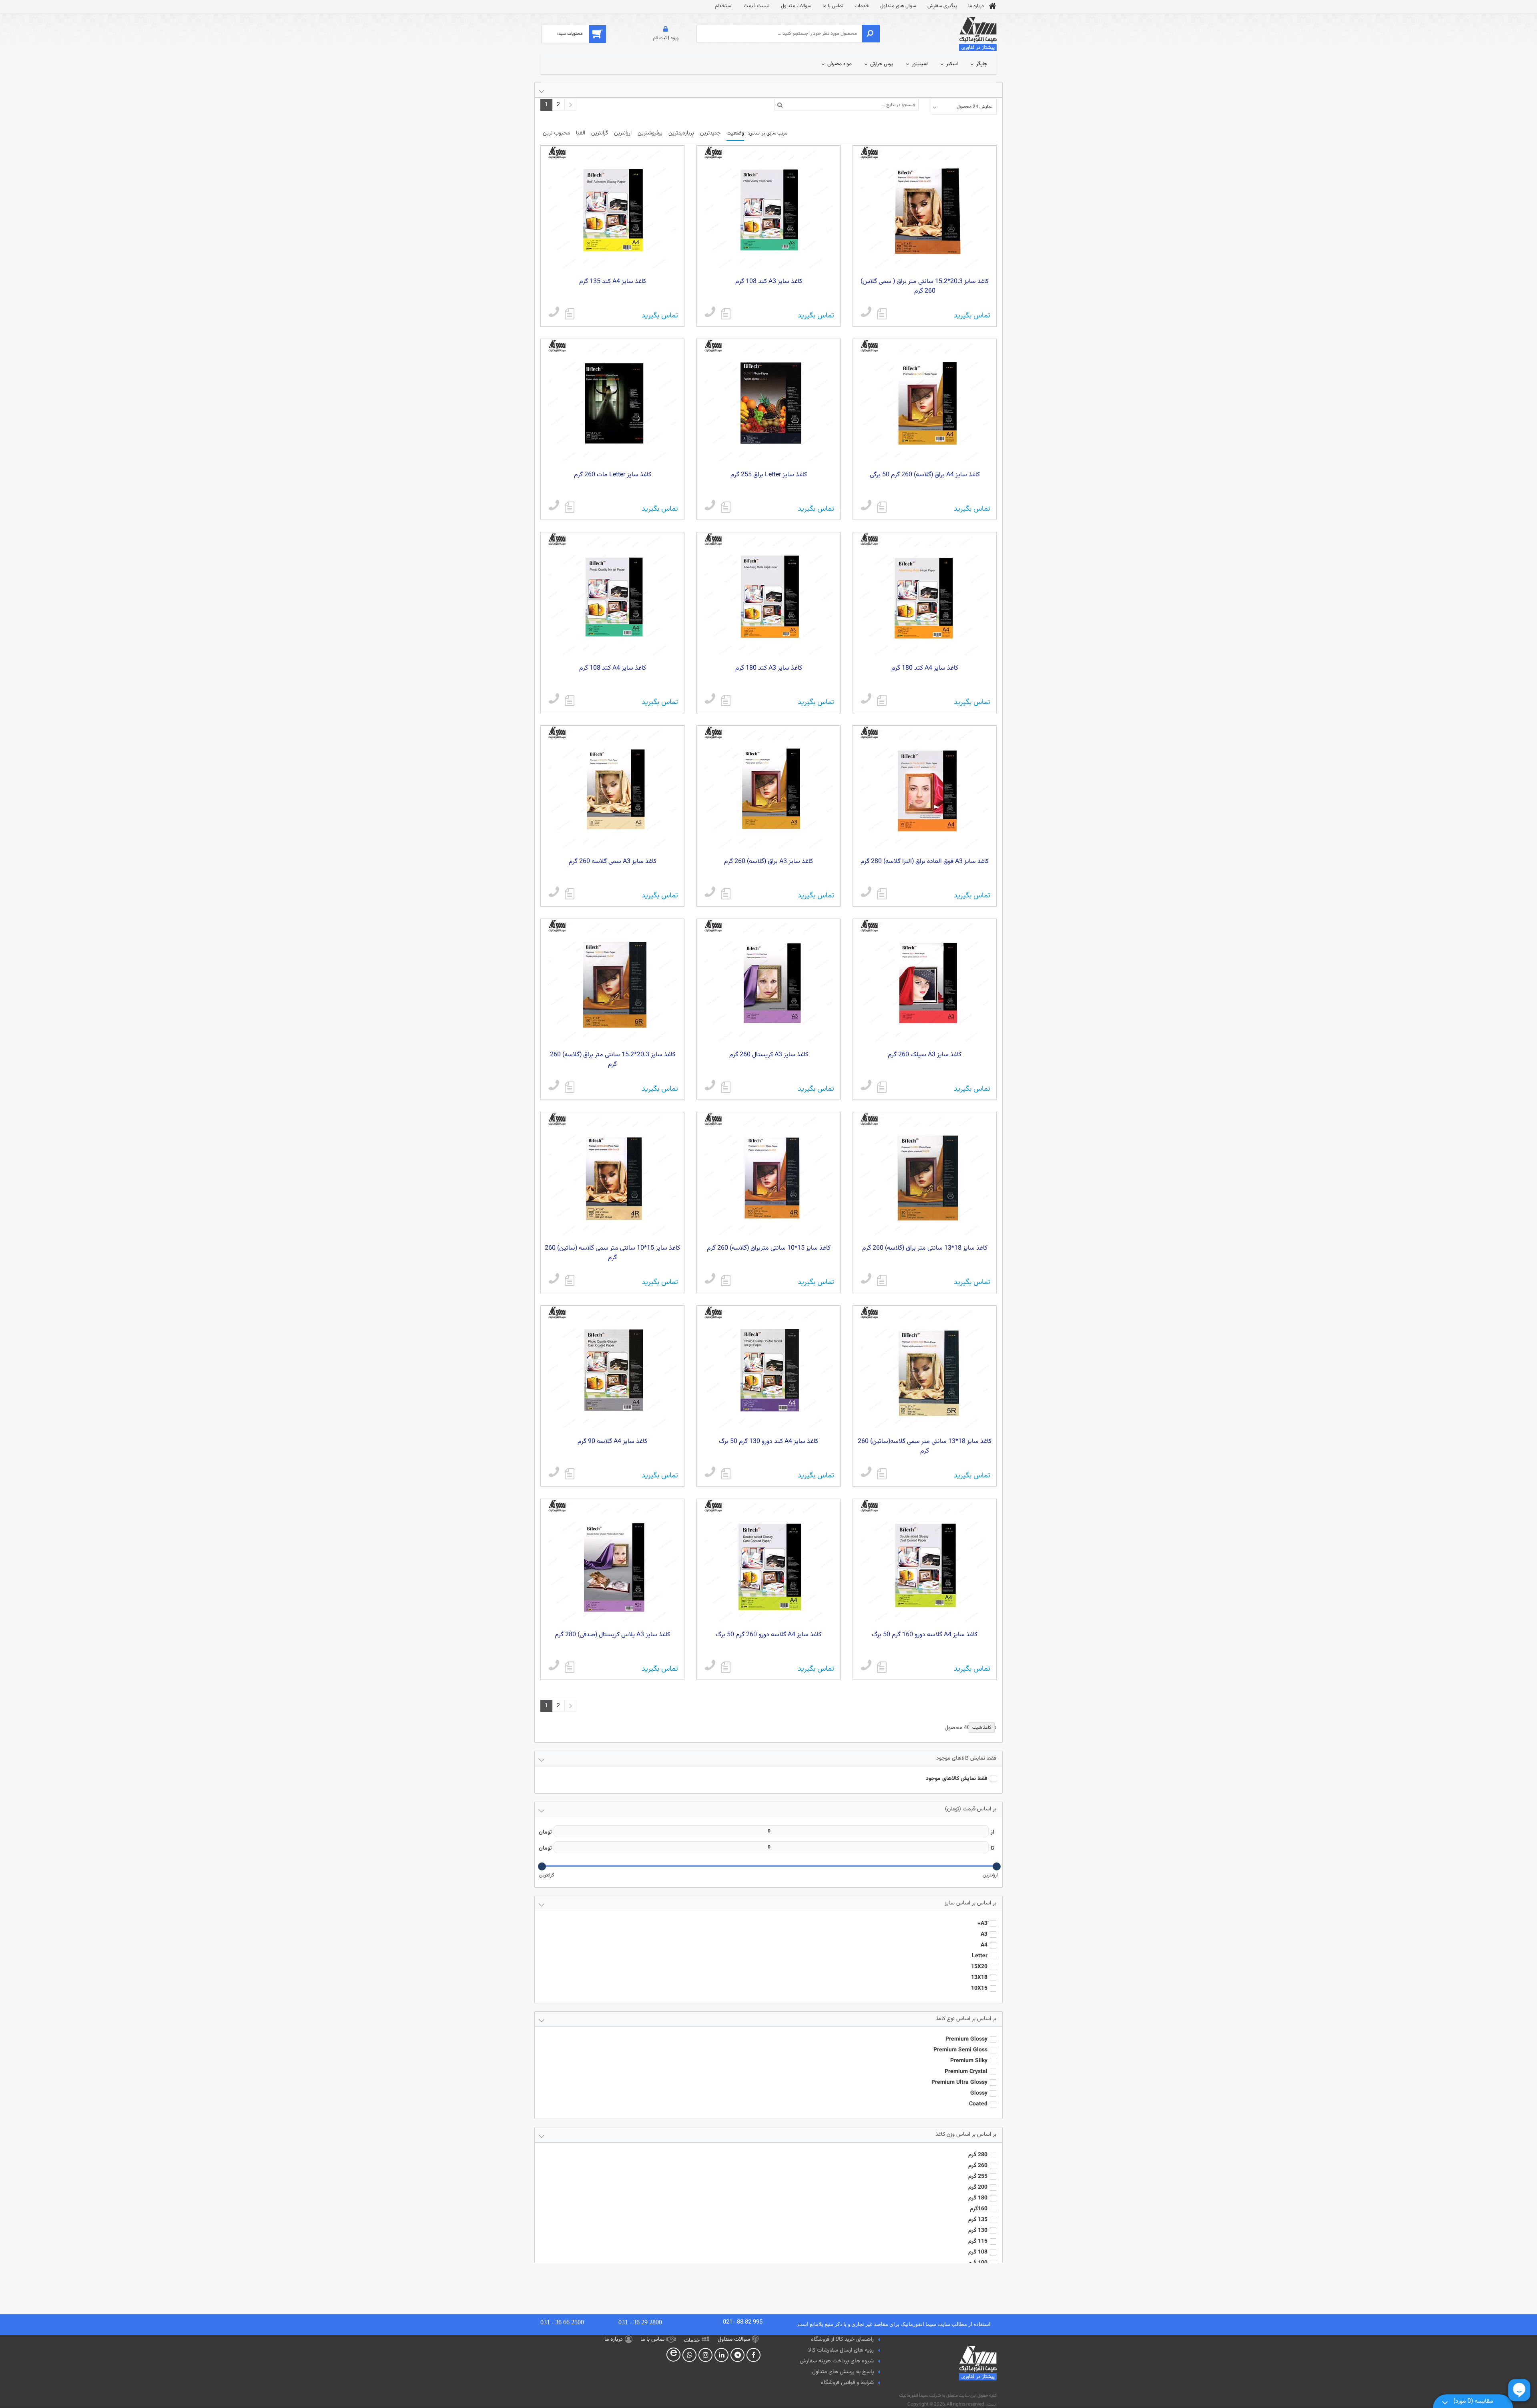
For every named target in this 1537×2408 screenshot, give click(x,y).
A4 (984, 1945)
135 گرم (978, 2220)
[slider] (997, 1866)
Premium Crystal (966, 2072)
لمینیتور (920, 64)
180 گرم (978, 2198)
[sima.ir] (690, 2355)
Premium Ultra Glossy (959, 2083)
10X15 (979, 1989)
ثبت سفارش (99, 2389)
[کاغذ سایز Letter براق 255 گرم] (726, 507)
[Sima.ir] (674, 2355)
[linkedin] (722, 2355)
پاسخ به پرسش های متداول (843, 2372)
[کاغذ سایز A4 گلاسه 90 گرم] (570, 1474)
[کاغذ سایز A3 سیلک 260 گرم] (882, 1087)
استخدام (724, 6)
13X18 (979, 1978)
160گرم (979, 2209)
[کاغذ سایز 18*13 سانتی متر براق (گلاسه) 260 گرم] (882, 1280)
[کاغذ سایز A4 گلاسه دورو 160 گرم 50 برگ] (882, 1667)
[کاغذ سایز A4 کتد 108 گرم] (570, 700)
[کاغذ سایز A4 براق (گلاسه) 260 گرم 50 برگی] (882, 507)
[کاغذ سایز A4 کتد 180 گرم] (882, 700)
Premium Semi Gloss (960, 2050)
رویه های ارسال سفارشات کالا (841, 2350)
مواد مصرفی (840, 64)
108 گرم (978, 2252)
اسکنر (952, 64)
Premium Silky (969, 2061)
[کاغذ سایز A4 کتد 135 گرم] (570, 314)
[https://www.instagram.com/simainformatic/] (706, 2355)
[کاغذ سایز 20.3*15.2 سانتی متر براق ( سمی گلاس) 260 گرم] (882, 314)
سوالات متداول (796, 6)
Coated (978, 2104)
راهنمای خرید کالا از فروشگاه (842, 2340)
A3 (984, 1934)
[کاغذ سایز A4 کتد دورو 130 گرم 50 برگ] (726, 1474)
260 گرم (978, 2166)
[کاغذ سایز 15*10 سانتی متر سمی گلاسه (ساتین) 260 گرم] (570, 1280)
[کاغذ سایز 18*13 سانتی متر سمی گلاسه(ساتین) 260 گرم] (882, 1474)
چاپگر (982, 64)
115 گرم (978, 2241)
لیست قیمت (757, 6)
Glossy (979, 2093)
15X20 (979, 1967)
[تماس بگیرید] (866, 313)
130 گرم (978, 2231)
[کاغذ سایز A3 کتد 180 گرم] (726, 700)
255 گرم (978, 2177)
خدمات (862, 6)
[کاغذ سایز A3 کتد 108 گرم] (726, 314)
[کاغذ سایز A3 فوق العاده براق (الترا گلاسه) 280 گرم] (882, 894)
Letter (980, 1956)
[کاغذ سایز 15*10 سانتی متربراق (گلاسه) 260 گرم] (726, 1280)
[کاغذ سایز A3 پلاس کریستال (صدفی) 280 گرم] (570, 1667)
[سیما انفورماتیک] (978, 34)
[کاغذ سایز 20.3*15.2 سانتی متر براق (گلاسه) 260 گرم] (570, 1087)
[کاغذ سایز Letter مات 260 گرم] (570, 507)
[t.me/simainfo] (738, 2355)
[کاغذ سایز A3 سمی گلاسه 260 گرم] (570, 894)
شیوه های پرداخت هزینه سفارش (837, 2361)
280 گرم (978, 2155)
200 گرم (978, 2187)
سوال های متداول (898, 6)
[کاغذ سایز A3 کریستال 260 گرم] (726, 1087)
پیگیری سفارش (942, 6)
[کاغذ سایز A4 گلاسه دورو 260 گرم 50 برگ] (726, 1667)
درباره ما (976, 6)
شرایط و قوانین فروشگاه (847, 2383)
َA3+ (982, 1924)
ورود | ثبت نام (666, 38)
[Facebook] (753, 2355)
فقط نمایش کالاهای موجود (957, 1779)
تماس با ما (833, 6)
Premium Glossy (966, 2039)
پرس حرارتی (882, 64)
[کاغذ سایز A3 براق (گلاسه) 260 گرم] (726, 894)
